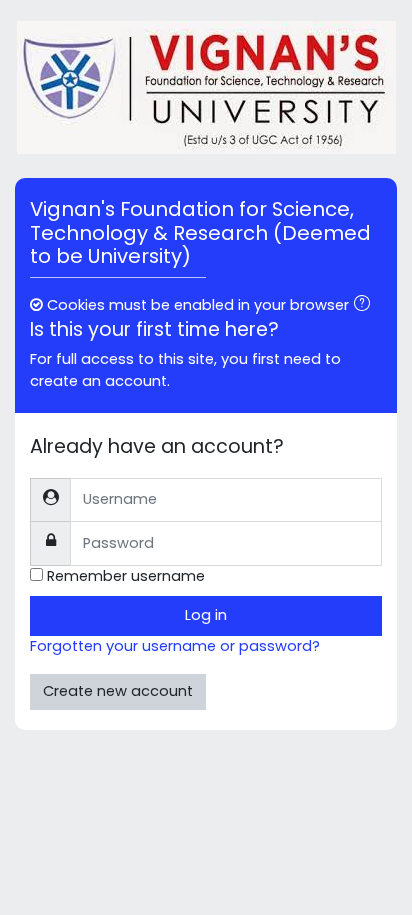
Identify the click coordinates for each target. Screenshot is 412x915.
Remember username (126, 576)
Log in (206, 615)
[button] (366, 306)
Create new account (118, 691)
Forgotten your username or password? (175, 646)
